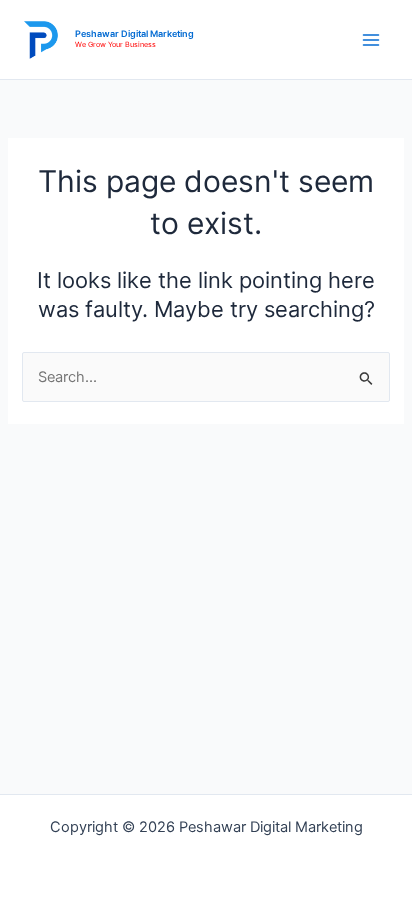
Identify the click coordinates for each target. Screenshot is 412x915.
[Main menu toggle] (371, 40)
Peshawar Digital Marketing (134, 33)
